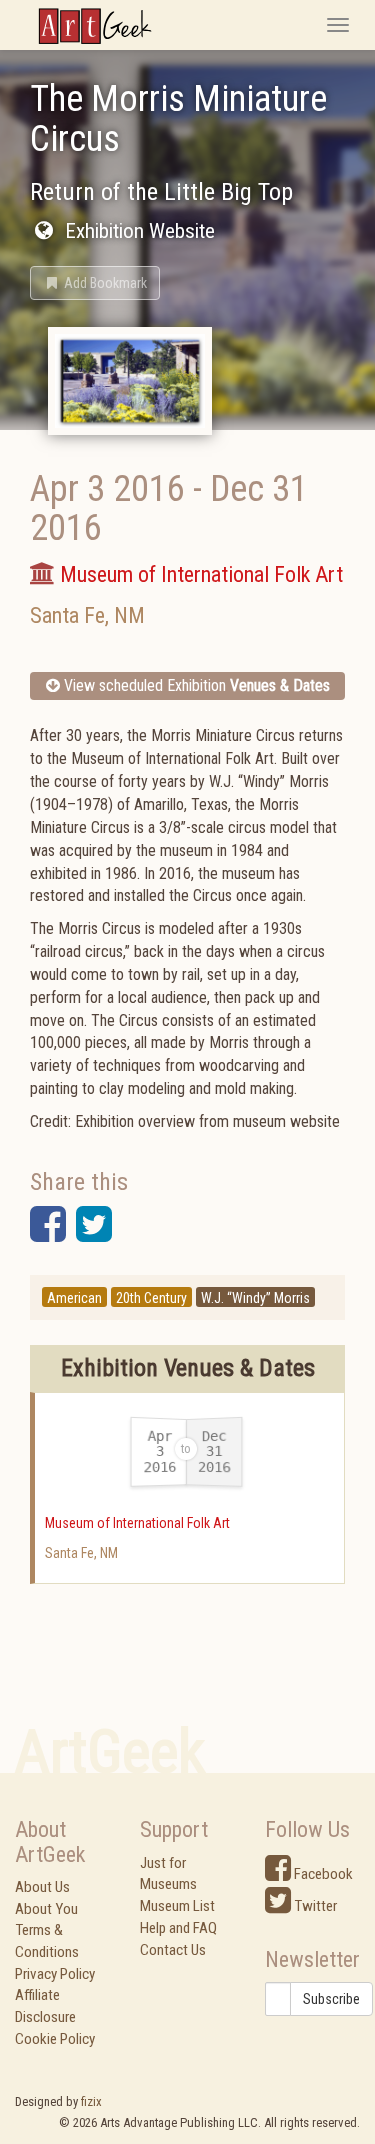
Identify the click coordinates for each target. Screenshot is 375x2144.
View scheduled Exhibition (195, 685)
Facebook (322, 1874)
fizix (91, 2101)
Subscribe (331, 1999)
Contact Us (173, 1950)
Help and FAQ (178, 1928)
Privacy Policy (55, 1974)
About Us (42, 1887)
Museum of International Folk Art (137, 1523)
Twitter (314, 1906)
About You (46, 1909)
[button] (95, 283)
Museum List (177, 1906)
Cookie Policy (55, 2039)
